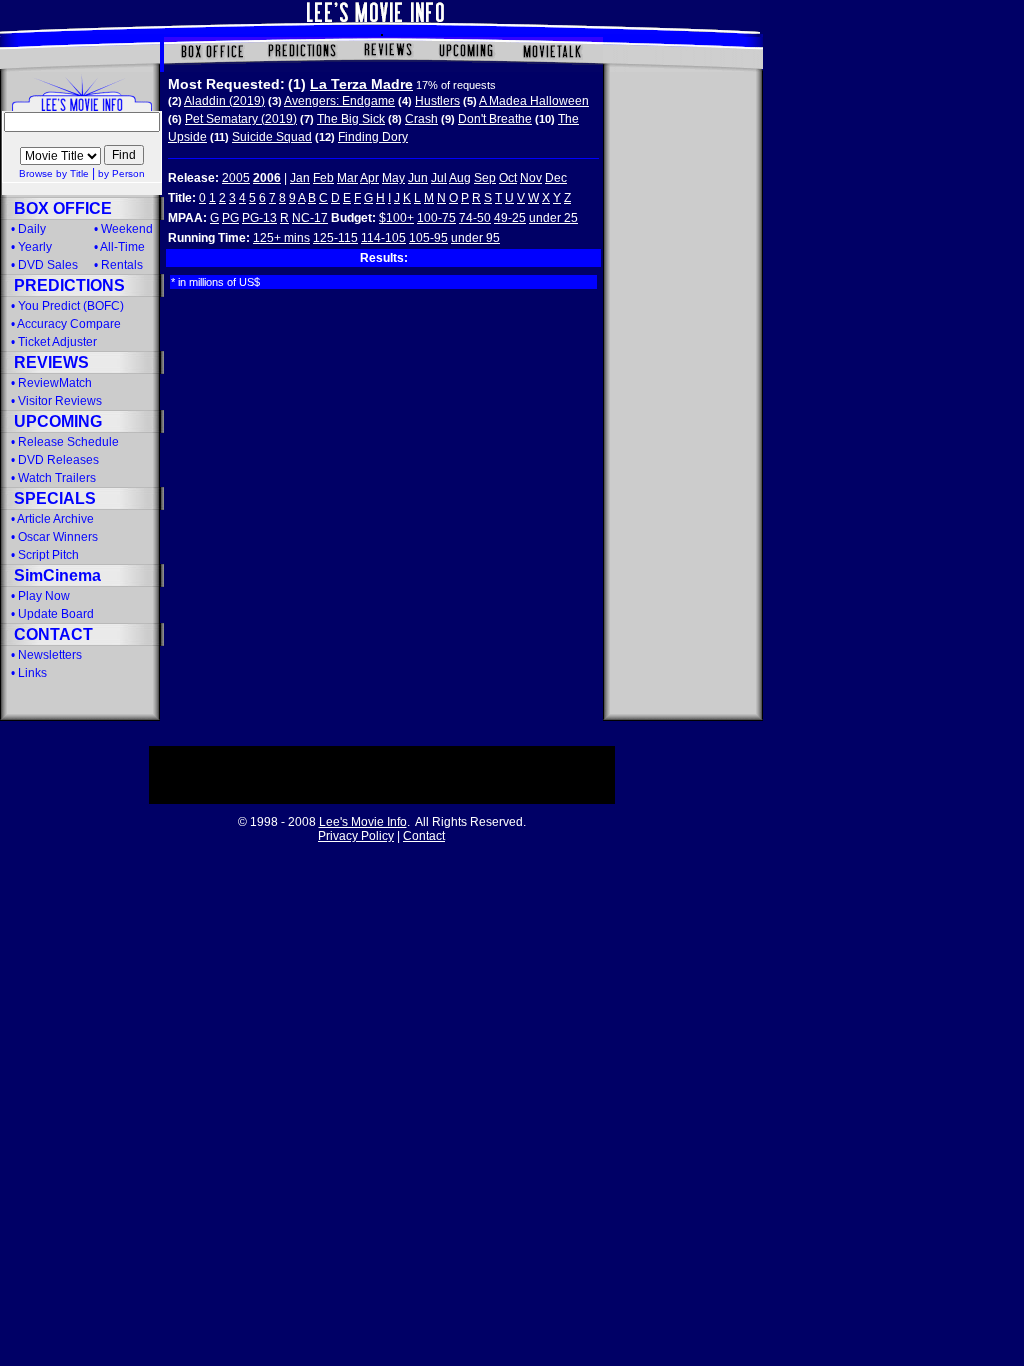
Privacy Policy (356, 836)
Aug (460, 178)
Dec (556, 178)
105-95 (428, 238)
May (393, 178)
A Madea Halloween (534, 101)
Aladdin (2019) (224, 101)
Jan (300, 178)
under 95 (475, 238)
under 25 (553, 218)
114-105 (383, 238)
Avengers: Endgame (339, 101)
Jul (439, 178)
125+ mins (281, 238)
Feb (323, 178)
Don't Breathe (495, 119)
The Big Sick (351, 119)
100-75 (436, 218)
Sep (485, 178)
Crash (421, 119)
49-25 (510, 218)
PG (230, 218)
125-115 (335, 238)
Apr (369, 178)
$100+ (396, 218)
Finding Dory (373, 137)
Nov (531, 178)
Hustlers (437, 101)
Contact (424, 836)
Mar (347, 178)
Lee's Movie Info (363, 822)
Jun (418, 178)
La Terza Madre (361, 84)
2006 (267, 178)
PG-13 (259, 218)
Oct (508, 178)
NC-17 (310, 218)
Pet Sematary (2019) (241, 119)
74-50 (475, 218)
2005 (236, 178)
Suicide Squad (272, 137)
